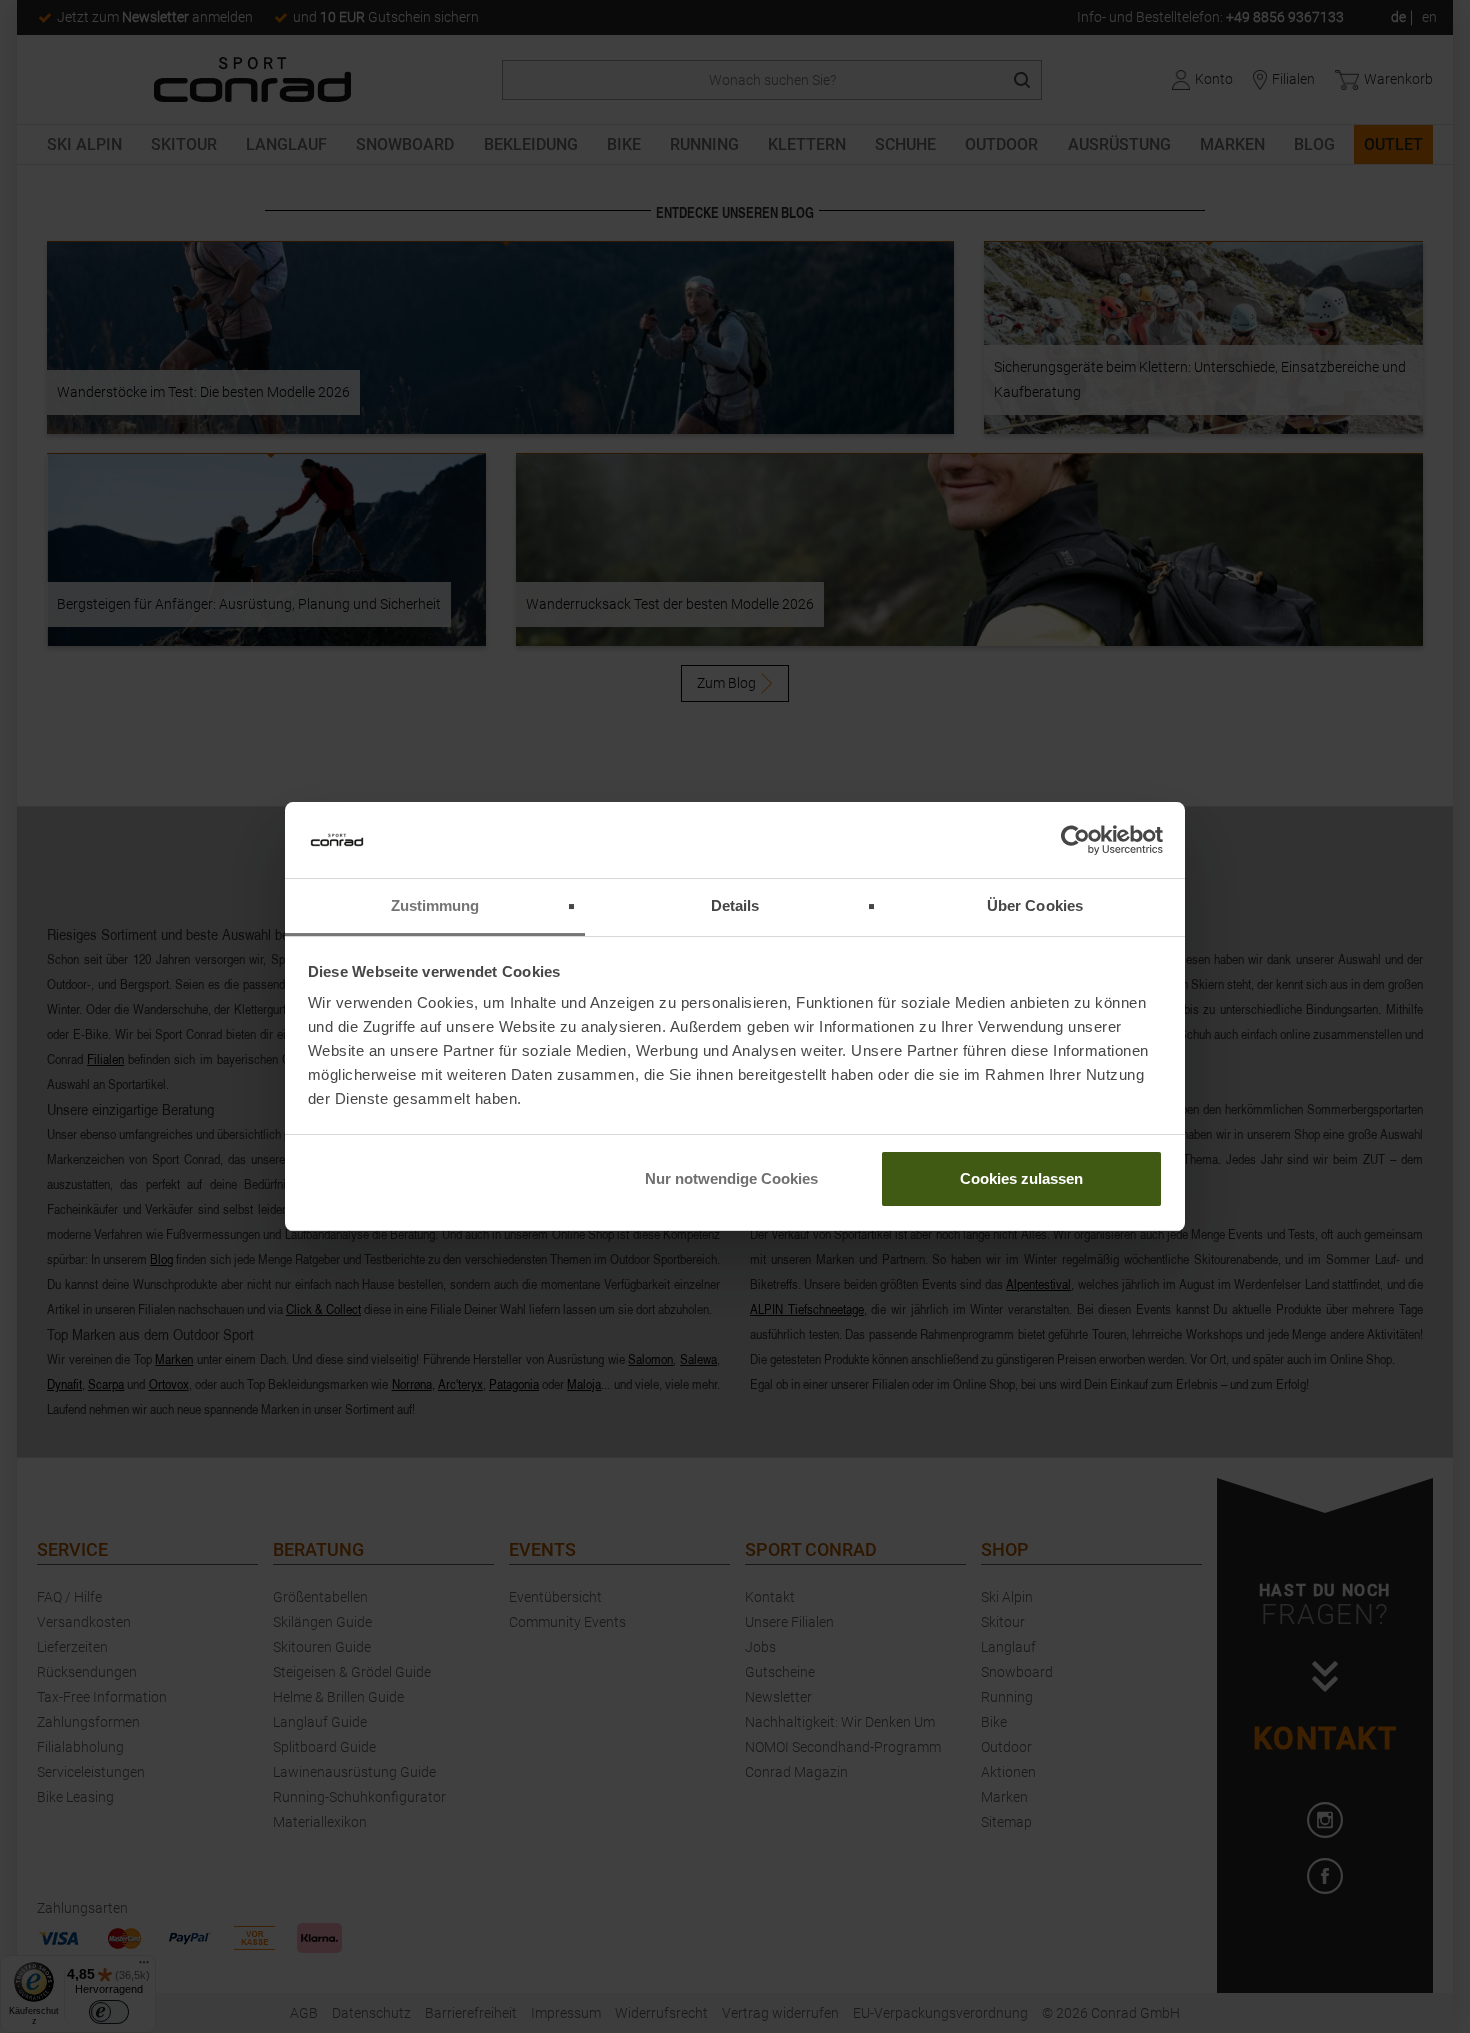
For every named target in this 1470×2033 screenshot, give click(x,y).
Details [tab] (735, 905)
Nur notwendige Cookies (731, 1178)
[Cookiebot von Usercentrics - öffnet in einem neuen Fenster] (1075, 840)
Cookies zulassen (1021, 1178)
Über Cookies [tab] (1035, 905)
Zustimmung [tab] (435, 905)
